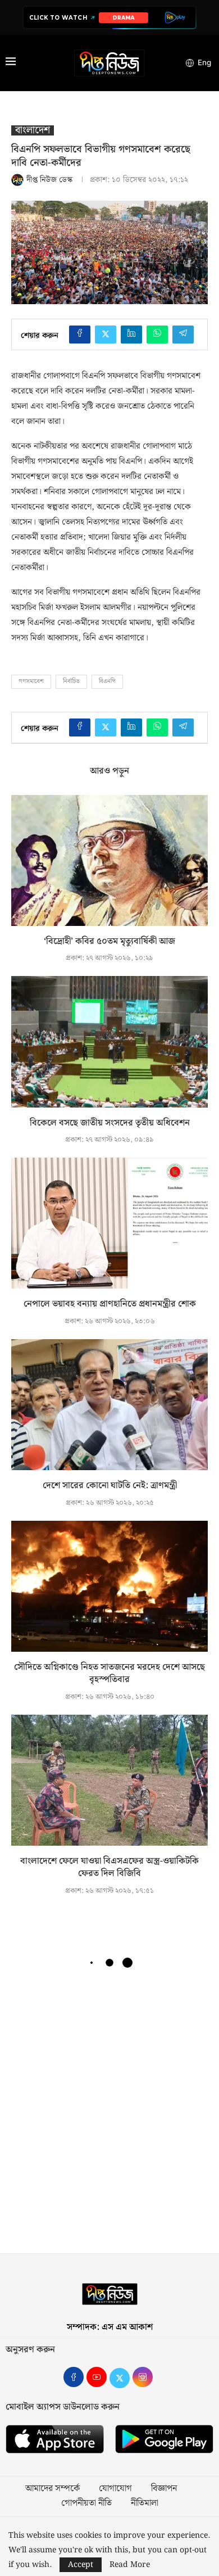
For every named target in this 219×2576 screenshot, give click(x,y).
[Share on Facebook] (80, 335)
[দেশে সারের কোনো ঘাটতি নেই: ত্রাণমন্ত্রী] (109, 1405)
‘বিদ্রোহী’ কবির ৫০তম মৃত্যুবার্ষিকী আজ (109, 941)
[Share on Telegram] (183, 335)
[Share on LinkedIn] (131, 335)
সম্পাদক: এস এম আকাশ (110, 2327)
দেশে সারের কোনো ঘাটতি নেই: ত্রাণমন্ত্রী (110, 1486)
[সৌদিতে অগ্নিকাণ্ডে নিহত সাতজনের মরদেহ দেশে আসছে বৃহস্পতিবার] (109, 1586)
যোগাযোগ (115, 2489)
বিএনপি (107, 681)
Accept (81, 2565)
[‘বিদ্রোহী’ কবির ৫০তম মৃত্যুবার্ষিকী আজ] (109, 860)
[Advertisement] (109, 2116)
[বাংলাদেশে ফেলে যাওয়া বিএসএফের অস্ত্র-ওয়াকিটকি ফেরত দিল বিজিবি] (109, 1780)
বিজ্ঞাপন (164, 2489)
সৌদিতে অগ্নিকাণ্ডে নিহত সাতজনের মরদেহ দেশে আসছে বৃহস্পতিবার (109, 1673)
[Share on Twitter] (106, 335)
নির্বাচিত (71, 681)
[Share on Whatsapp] (157, 335)
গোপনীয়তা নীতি (86, 2503)
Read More (130, 2565)
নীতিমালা (145, 2503)
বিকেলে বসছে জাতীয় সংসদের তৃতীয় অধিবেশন (110, 1123)
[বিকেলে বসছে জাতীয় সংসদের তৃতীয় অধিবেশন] (109, 1041)
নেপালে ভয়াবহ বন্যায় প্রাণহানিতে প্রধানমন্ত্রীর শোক (110, 1304)
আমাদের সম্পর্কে (53, 2489)
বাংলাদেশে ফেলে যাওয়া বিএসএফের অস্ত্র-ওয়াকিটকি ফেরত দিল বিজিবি (109, 1867)
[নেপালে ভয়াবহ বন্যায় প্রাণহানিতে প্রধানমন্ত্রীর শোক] (109, 1223)
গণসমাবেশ (31, 681)
